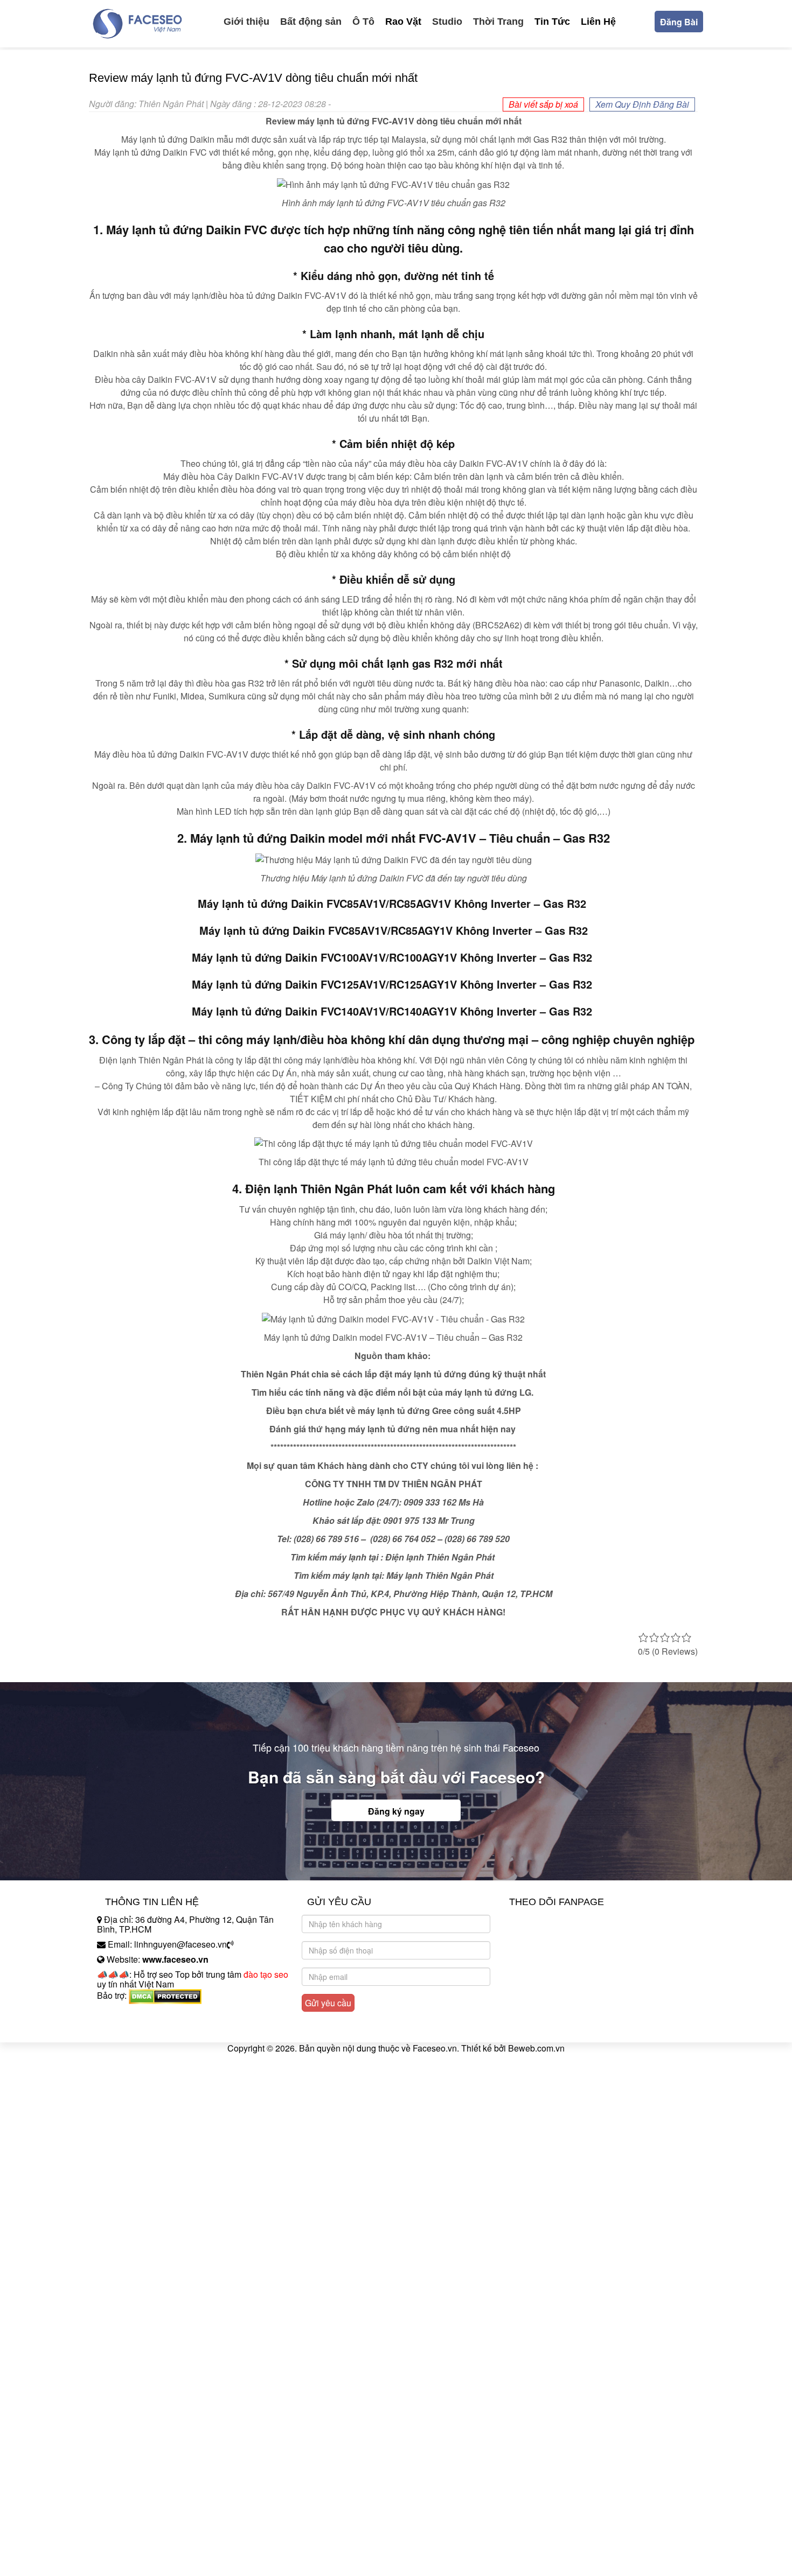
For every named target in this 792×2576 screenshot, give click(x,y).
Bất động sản (311, 22)
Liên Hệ (598, 22)
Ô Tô (363, 22)
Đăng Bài (679, 22)
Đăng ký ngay (396, 1811)
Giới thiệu (246, 22)
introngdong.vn (126, 2014)
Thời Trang (498, 22)
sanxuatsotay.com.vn (137, 2029)
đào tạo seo (266, 1974)
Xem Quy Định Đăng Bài (642, 104)
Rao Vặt (403, 22)
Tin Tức (552, 22)
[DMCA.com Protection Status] (165, 1995)
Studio (447, 22)
